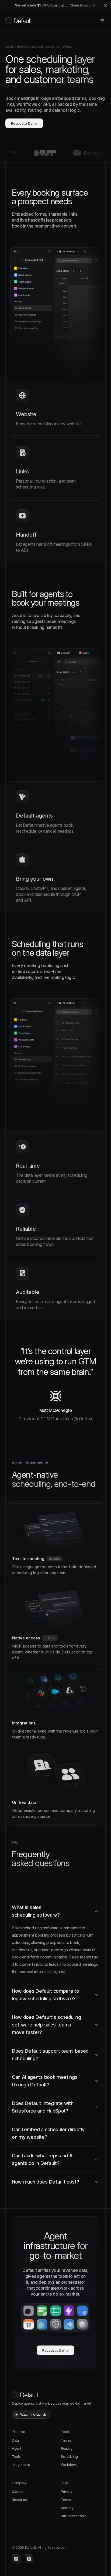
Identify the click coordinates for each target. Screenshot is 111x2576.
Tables (66, 2440)
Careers (18, 2492)
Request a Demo (24, 123)
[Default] (19, 21)
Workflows (69, 2465)
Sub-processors (74, 2516)
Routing (67, 2448)
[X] (29, 2559)
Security (67, 2508)
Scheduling (69, 2457)
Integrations (21, 2465)
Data (15, 2440)
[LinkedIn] (16, 2559)
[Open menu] (102, 21)
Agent (16, 2448)
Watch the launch (33, 2414)
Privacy (67, 2492)
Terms (66, 2500)
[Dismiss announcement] (106, 5)
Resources (20, 2500)
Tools (16, 2457)
